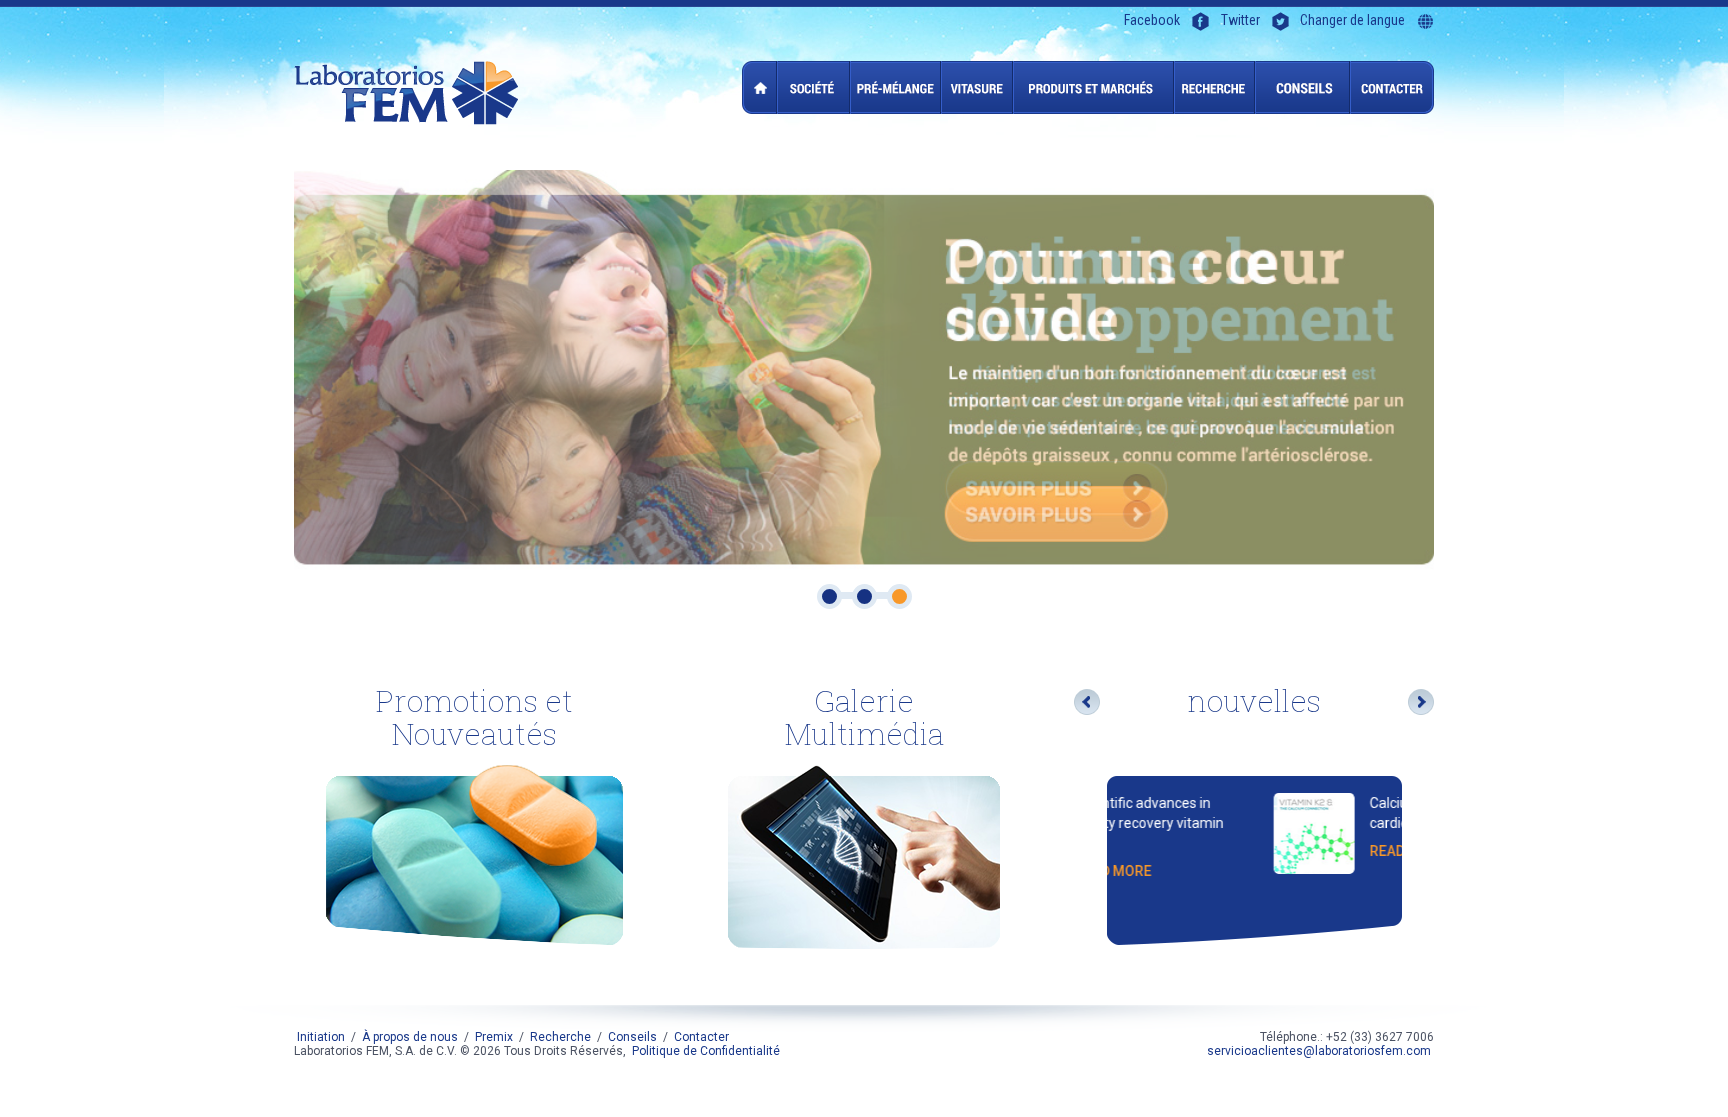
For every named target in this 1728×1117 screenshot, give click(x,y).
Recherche (1214, 87)
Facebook (1152, 20)
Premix (895, 87)
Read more (1264, 851)
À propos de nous (813, 87)
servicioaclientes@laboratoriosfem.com (1319, 1051)
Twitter (1240, 20)
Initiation (759, 87)
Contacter (1392, 87)
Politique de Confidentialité (706, 1051)
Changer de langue (1352, 20)
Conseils (1302, 87)
